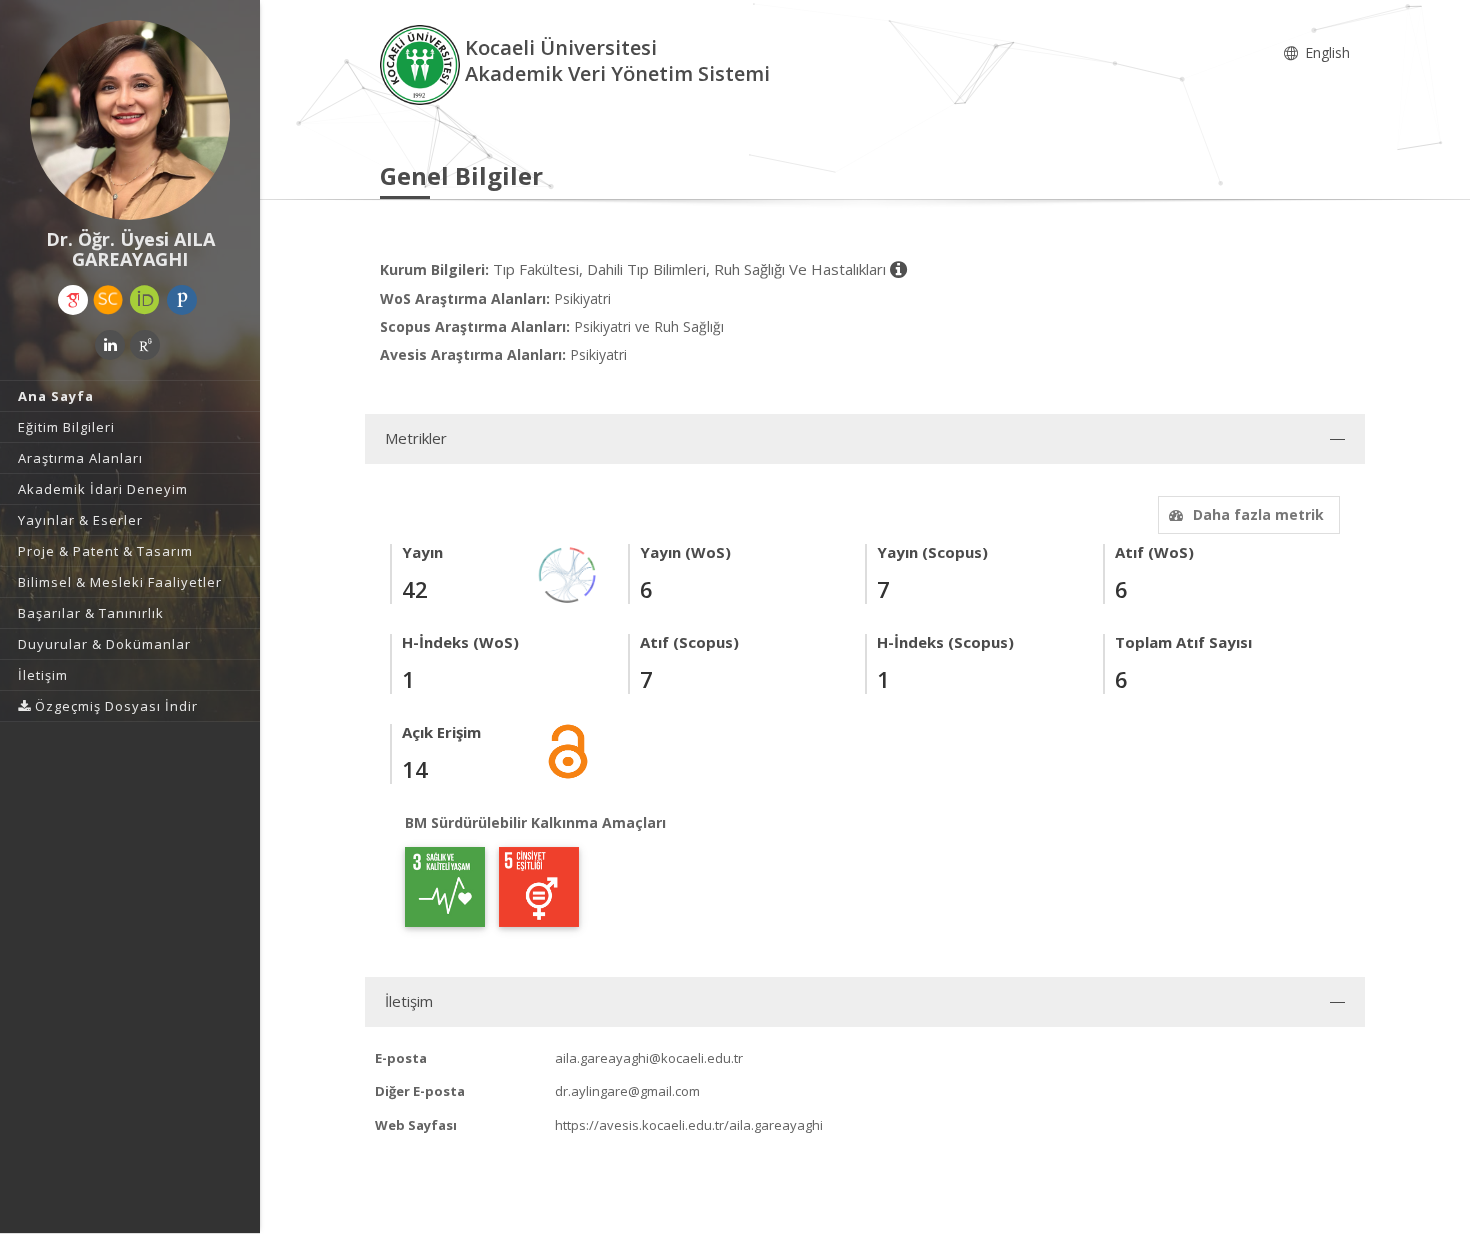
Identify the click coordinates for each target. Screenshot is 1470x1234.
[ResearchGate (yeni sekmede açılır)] (145, 345)
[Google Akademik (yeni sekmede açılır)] (73, 300)
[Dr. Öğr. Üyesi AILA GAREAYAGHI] (130, 120)
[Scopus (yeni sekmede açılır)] (108, 300)
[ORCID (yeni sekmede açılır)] (145, 300)
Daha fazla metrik (1258, 514)
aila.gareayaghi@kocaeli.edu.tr (649, 1058)
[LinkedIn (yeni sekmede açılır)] (110, 345)
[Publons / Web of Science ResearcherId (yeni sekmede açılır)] (182, 300)
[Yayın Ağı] (568, 573)
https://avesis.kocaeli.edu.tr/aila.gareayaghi (689, 1125)
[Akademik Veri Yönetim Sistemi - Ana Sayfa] (422, 63)
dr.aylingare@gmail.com (627, 1091)
